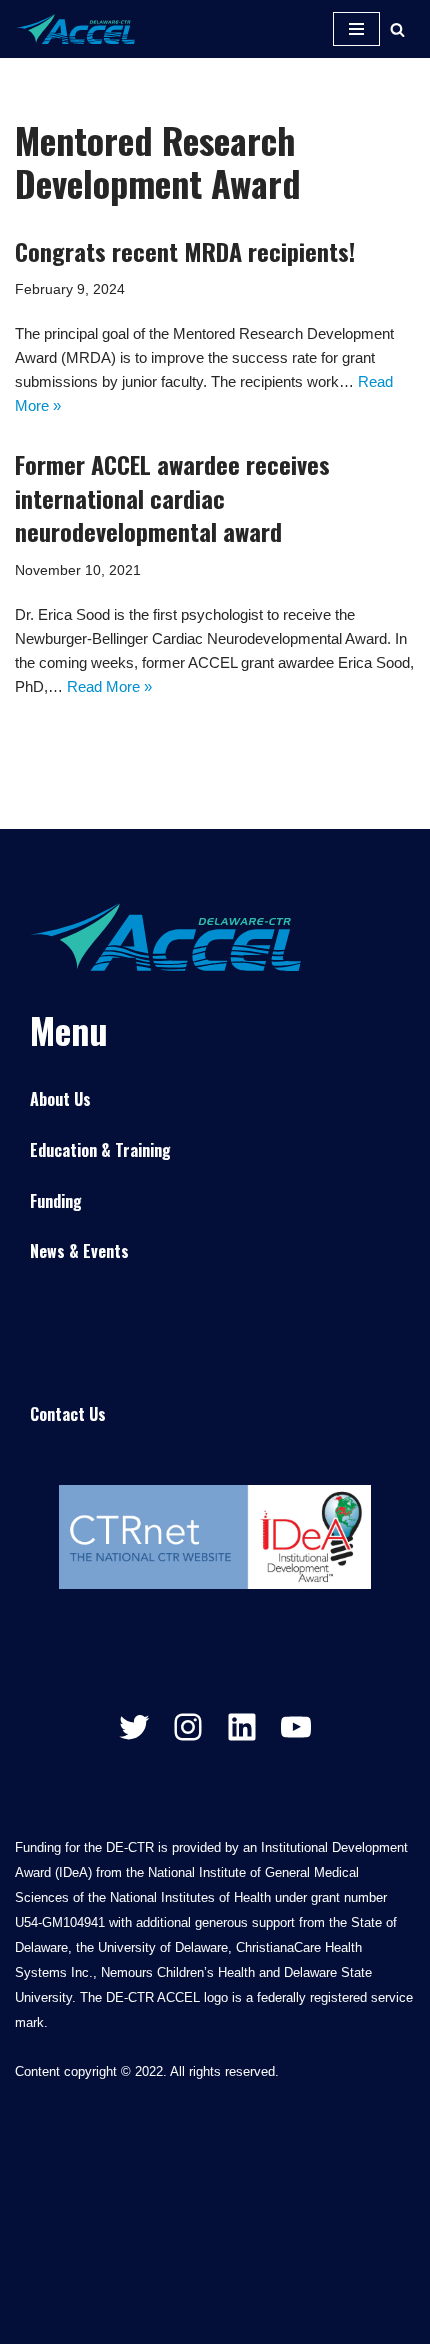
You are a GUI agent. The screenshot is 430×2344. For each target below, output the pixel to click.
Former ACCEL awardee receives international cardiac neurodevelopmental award (172, 497)
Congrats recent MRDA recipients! (185, 251)
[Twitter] (134, 1727)
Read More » (109, 686)
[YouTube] (296, 1727)
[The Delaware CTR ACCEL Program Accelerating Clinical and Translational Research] (75, 29)
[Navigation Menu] (356, 29)
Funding (56, 1201)
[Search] (397, 29)
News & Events (79, 1251)
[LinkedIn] (242, 1727)
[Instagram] (188, 1727)
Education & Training (100, 1150)
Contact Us (68, 1414)
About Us (60, 1099)
